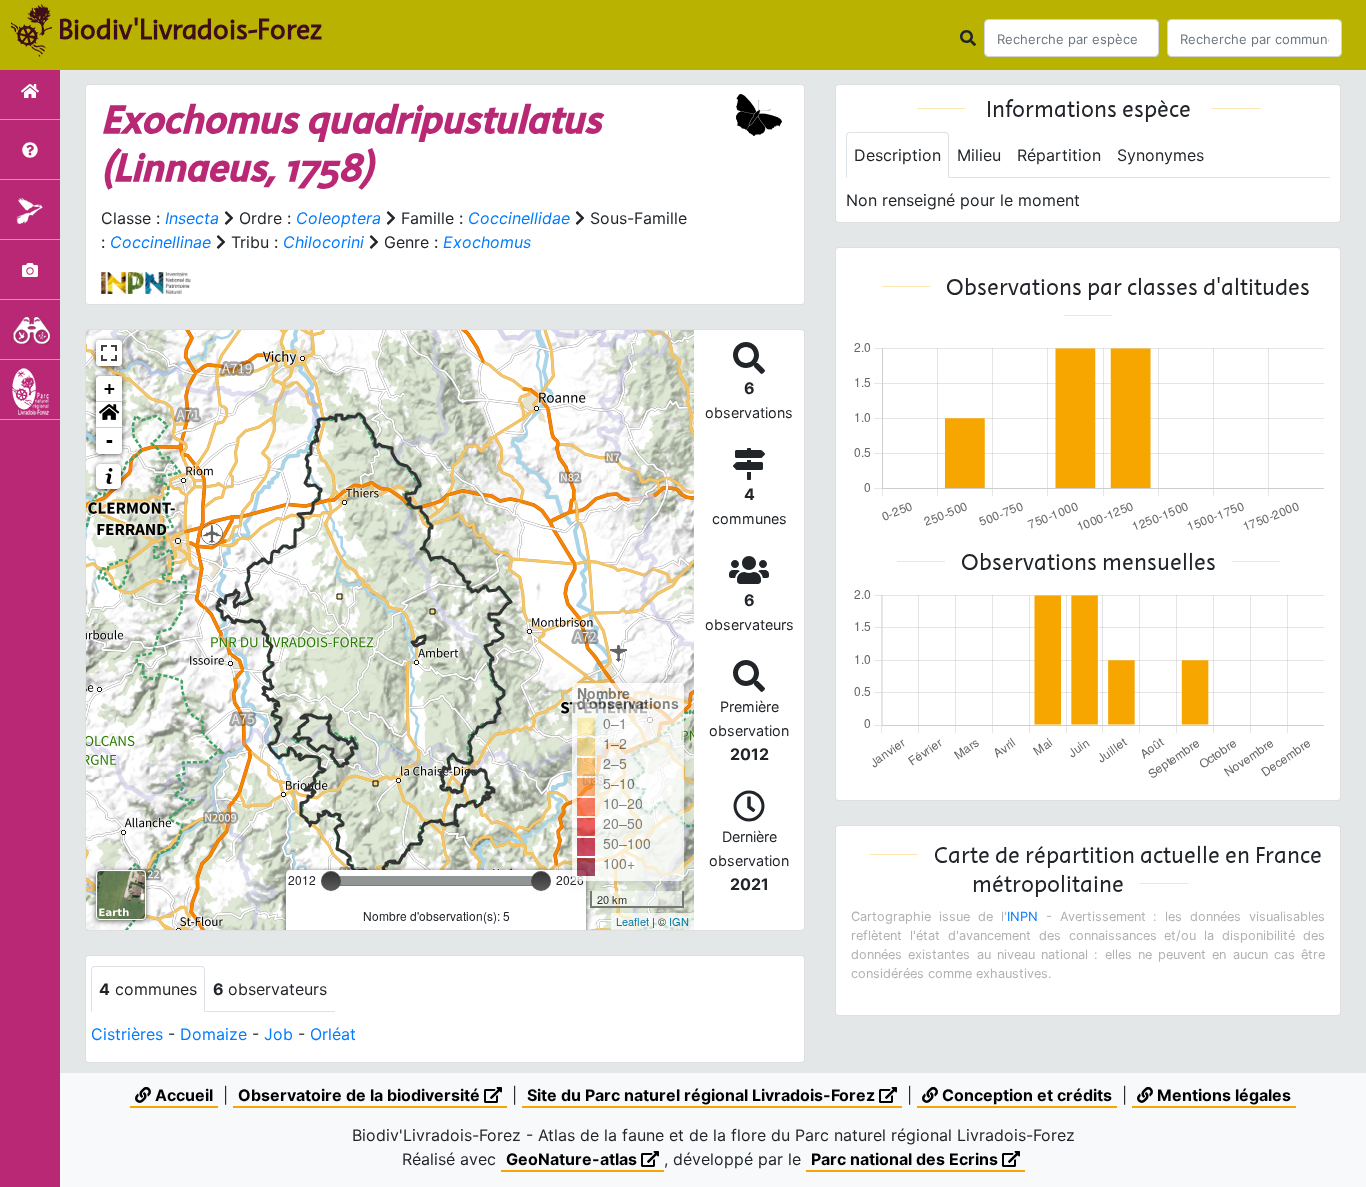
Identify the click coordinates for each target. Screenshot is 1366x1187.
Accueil (182, 1095)
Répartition (1059, 155)
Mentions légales (1222, 1095)
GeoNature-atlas (573, 1159)
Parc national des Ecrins (906, 1159)
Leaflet (632, 921)
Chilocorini (323, 242)
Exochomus (487, 242)
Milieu (979, 155)
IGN (679, 921)
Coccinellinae (160, 242)
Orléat (333, 1034)
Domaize (213, 1034)
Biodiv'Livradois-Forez (190, 29)
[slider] (331, 881)
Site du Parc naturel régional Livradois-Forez (703, 1095)
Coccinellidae (519, 218)
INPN (1022, 916)
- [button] (109, 440)
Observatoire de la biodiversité (361, 1095)
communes (148, 989)
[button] (109, 415)
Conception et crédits (1025, 1095)
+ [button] (109, 388)
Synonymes (1160, 155)
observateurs (270, 989)
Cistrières (127, 1034)
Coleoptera (338, 218)
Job (278, 1034)
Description (897, 155)
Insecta (192, 218)
